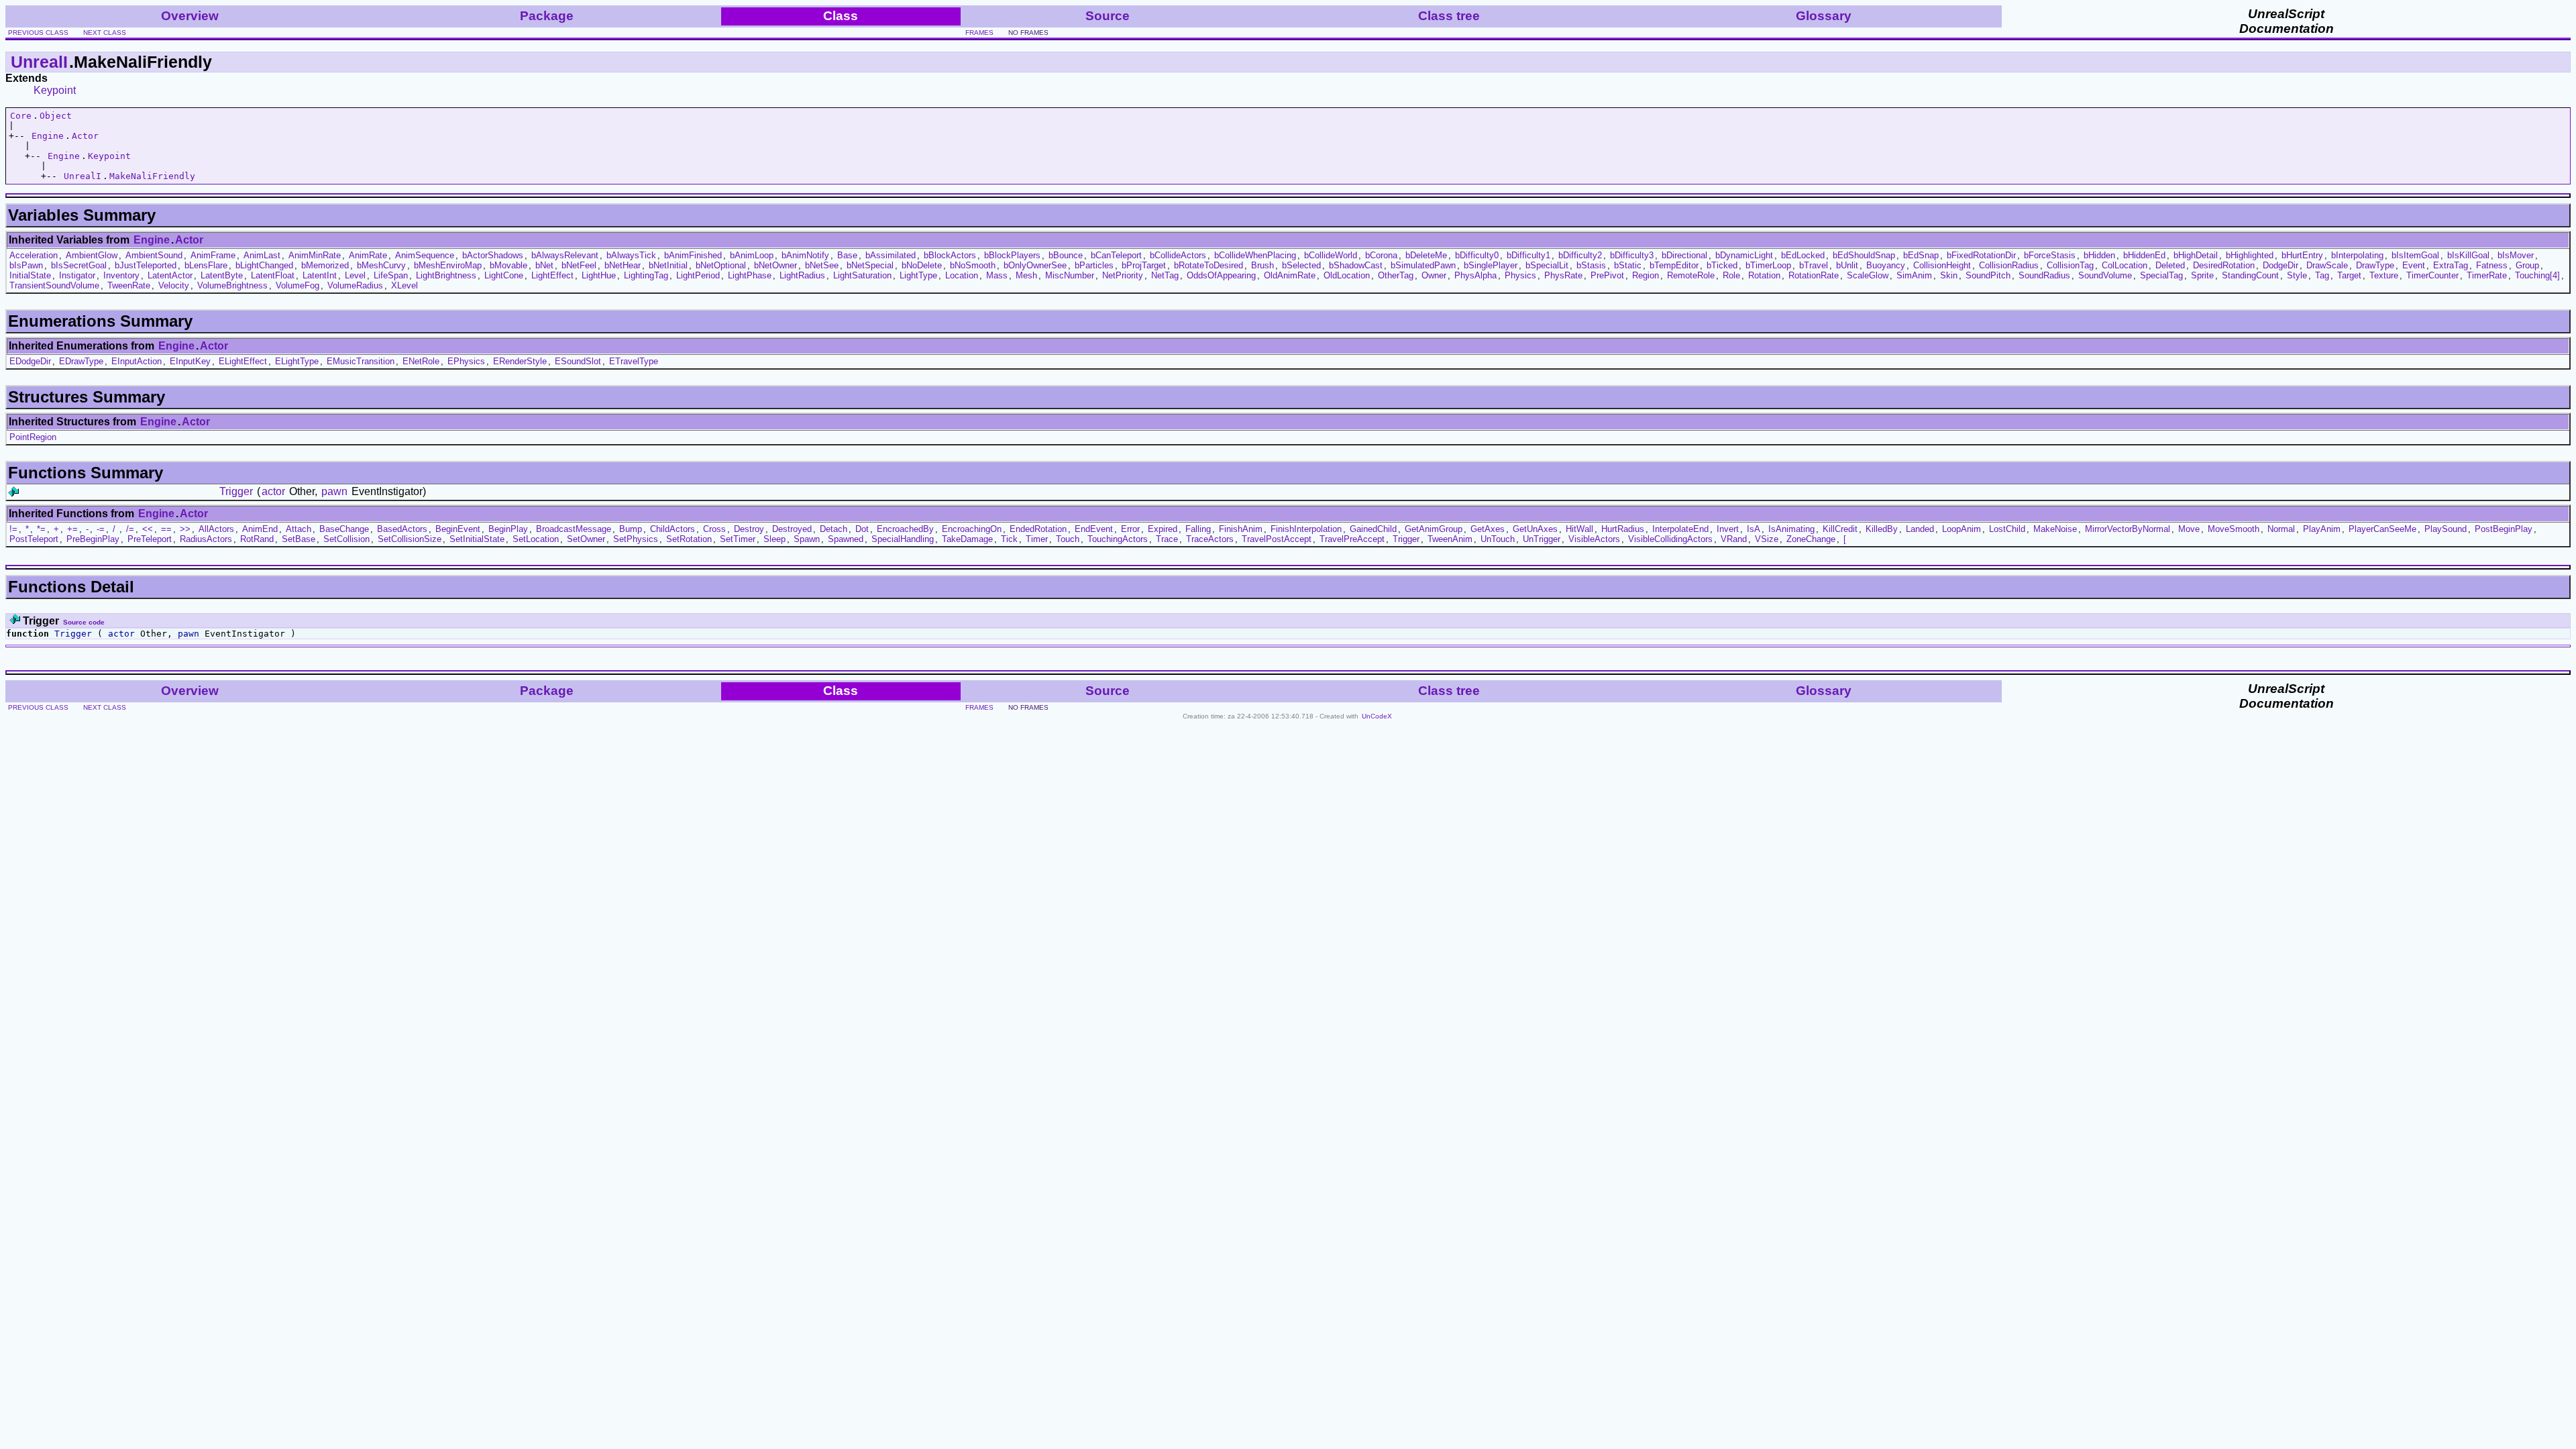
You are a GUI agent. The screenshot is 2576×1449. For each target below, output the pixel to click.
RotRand (257, 539)
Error (1130, 529)
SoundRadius (2044, 275)
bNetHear (623, 265)
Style (2297, 275)
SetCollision (346, 539)
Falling (1198, 529)
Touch (1068, 539)
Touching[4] (2537, 275)
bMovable (508, 265)
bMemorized (325, 265)
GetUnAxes (1535, 529)
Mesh (1026, 275)
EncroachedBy (905, 529)
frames (979, 33)
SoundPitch (1988, 275)
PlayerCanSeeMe (2382, 529)
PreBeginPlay (93, 539)
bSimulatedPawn (1423, 265)
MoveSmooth (2234, 529)
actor (273, 491)
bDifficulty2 (1580, 255)
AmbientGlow (92, 255)
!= (13, 529)
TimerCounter (2432, 275)
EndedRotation (1038, 529)
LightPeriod (698, 275)
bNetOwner (775, 265)
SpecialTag (2161, 275)
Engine (48, 136)
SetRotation (689, 539)
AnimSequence (425, 255)
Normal (2281, 529)
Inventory (121, 275)
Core (21, 116)
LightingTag (646, 275)
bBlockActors (950, 255)
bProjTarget (1144, 265)
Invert (1728, 529)
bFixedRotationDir (1981, 255)
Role (1731, 275)
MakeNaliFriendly (152, 176)
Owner (1434, 275)
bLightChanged (264, 265)
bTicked (1722, 265)
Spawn (807, 539)
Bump (631, 529)
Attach (299, 529)
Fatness (2492, 265)
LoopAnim (1962, 529)
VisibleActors (1594, 539)
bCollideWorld (1331, 255)
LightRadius (802, 275)
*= (41, 529)
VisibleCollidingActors (1670, 539)
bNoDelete (922, 265)
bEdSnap (1921, 255)
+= (72, 529)
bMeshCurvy (381, 265)
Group (2527, 265)
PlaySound (2446, 529)
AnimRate (368, 255)
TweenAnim (1450, 539)
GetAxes (1488, 529)
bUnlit (1847, 265)
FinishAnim (1241, 529)
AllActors (216, 529)
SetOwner (586, 539)
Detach (834, 529)
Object (56, 116)
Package (547, 16)
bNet (544, 265)
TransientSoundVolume (54, 285)
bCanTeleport (1116, 255)
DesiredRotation (2224, 265)
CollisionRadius (2009, 265)
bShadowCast (1356, 265)
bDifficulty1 (1528, 255)
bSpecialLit (1547, 265)
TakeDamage (967, 539)
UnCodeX (1377, 716)
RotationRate (1814, 275)
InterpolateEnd (1680, 529)
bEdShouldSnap (1864, 255)
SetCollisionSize (410, 539)
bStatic (1628, 265)
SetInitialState (477, 539)
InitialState (30, 275)
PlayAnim (2322, 529)
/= (130, 529)
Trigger (236, 491)
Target (2349, 275)
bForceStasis (2050, 255)
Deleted (2170, 265)
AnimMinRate (315, 255)
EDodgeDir (30, 361)
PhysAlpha (1475, 275)
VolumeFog (298, 285)
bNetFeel (579, 265)
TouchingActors (1118, 539)
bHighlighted (2250, 255)
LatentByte (222, 275)
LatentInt (320, 275)
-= (101, 529)
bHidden (2099, 255)
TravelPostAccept (1277, 539)
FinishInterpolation (1306, 529)
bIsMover (2516, 255)
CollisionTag (2070, 265)
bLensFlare (206, 265)
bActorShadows (493, 255)
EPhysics (466, 361)
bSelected (1301, 265)
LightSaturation (862, 275)
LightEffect (552, 275)
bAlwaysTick (631, 255)
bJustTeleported (146, 265)
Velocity (174, 285)
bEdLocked (1803, 255)
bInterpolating (2357, 255)
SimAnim (1914, 275)
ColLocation (2125, 265)
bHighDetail (2196, 255)
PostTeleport (34, 539)
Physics (1520, 275)
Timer (1037, 539)
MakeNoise (2055, 529)
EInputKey (190, 361)
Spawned (846, 539)
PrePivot (1607, 275)
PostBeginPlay (2504, 529)
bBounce (1066, 255)
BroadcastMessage (574, 529)
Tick (1009, 539)
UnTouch (1498, 539)
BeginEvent (458, 529)
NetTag (1165, 275)
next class (105, 33)
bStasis (1591, 265)
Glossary (1824, 16)
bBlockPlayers (1012, 255)
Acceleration (34, 255)
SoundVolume (2105, 275)
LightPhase (750, 275)
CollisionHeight (1942, 265)
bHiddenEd (2144, 255)
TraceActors (1210, 539)
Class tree (1449, 16)
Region (1646, 275)
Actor (85, 136)
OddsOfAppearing (1221, 275)
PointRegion (33, 437)
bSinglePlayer (1491, 265)
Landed (1920, 529)
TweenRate (129, 285)
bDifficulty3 (1632, 255)
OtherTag (1396, 275)
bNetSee (822, 265)
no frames (1028, 33)
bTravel (1814, 265)
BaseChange (344, 529)
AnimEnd (260, 529)
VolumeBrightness (232, 285)
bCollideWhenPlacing (1255, 255)
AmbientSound (154, 255)
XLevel (405, 285)
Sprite (2202, 275)
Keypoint (55, 90)
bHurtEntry (2302, 255)
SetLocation (536, 539)
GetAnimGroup (1434, 529)
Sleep (774, 539)
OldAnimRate (1290, 275)
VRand (1734, 539)
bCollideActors (1178, 255)
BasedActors (402, 529)
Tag (2322, 275)
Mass (997, 275)
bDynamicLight (1744, 255)
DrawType (2375, 265)
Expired (1163, 529)
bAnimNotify (805, 255)
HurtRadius (1623, 529)
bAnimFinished (693, 255)
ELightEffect (243, 361)
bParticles (1094, 265)
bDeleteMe (1426, 255)
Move (2189, 529)
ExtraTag (2451, 265)
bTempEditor (1674, 265)
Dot (862, 529)
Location (962, 275)
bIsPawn (26, 265)
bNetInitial (668, 265)
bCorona (1381, 255)
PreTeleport (150, 539)
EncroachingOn (972, 529)
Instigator (77, 275)
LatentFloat (273, 275)
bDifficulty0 (1477, 255)
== (166, 529)
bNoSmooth (973, 265)
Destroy (749, 529)
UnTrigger (1542, 539)
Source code (84, 622)
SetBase (299, 539)
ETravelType (634, 361)
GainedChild (1373, 529)
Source (1108, 16)
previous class (38, 33)
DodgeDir (2280, 265)
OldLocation (1347, 275)
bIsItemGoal (2415, 255)
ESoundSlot (578, 361)
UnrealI (39, 62)
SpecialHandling (903, 539)
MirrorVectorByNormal (2128, 529)
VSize (1767, 539)
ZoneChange (1811, 539)
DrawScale (2327, 265)
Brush (1263, 265)
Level (355, 275)
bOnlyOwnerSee (1035, 265)
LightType (918, 275)
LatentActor (170, 275)
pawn (334, 491)
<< (148, 529)
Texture (2384, 275)
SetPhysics (636, 539)
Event (2414, 265)
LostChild (2007, 529)
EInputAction (137, 361)
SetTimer (738, 539)
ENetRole (421, 361)
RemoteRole (1691, 275)
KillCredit (1840, 529)
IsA (1754, 529)
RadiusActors (206, 539)
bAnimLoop (752, 255)
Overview (190, 16)
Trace (1167, 539)
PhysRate (1563, 275)
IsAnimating (1791, 529)
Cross (714, 529)
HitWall (1579, 529)
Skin (1949, 275)
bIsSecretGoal (79, 265)
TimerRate (2487, 275)
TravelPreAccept (1352, 539)
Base (847, 255)
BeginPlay (508, 529)
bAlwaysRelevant (565, 255)
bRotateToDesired (1209, 265)
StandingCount (2250, 275)
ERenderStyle (520, 361)
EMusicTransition (361, 361)
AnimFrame (213, 255)
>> (185, 529)
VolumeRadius (355, 285)
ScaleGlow (1868, 275)
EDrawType (81, 361)
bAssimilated (891, 255)
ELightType (297, 361)
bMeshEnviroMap (448, 265)
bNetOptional (721, 265)
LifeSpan (391, 275)
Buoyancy (1886, 265)
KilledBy (1882, 529)
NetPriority (1123, 275)
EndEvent (1094, 529)
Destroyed (792, 529)
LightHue (599, 275)
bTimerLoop (1768, 265)
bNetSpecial (870, 265)
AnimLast (262, 255)
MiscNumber (1070, 275)
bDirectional (1684, 255)
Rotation (1764, 275)
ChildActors (673, 529)
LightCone (504, 275)
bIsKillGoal (2468, 255)
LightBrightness (446, 275)
